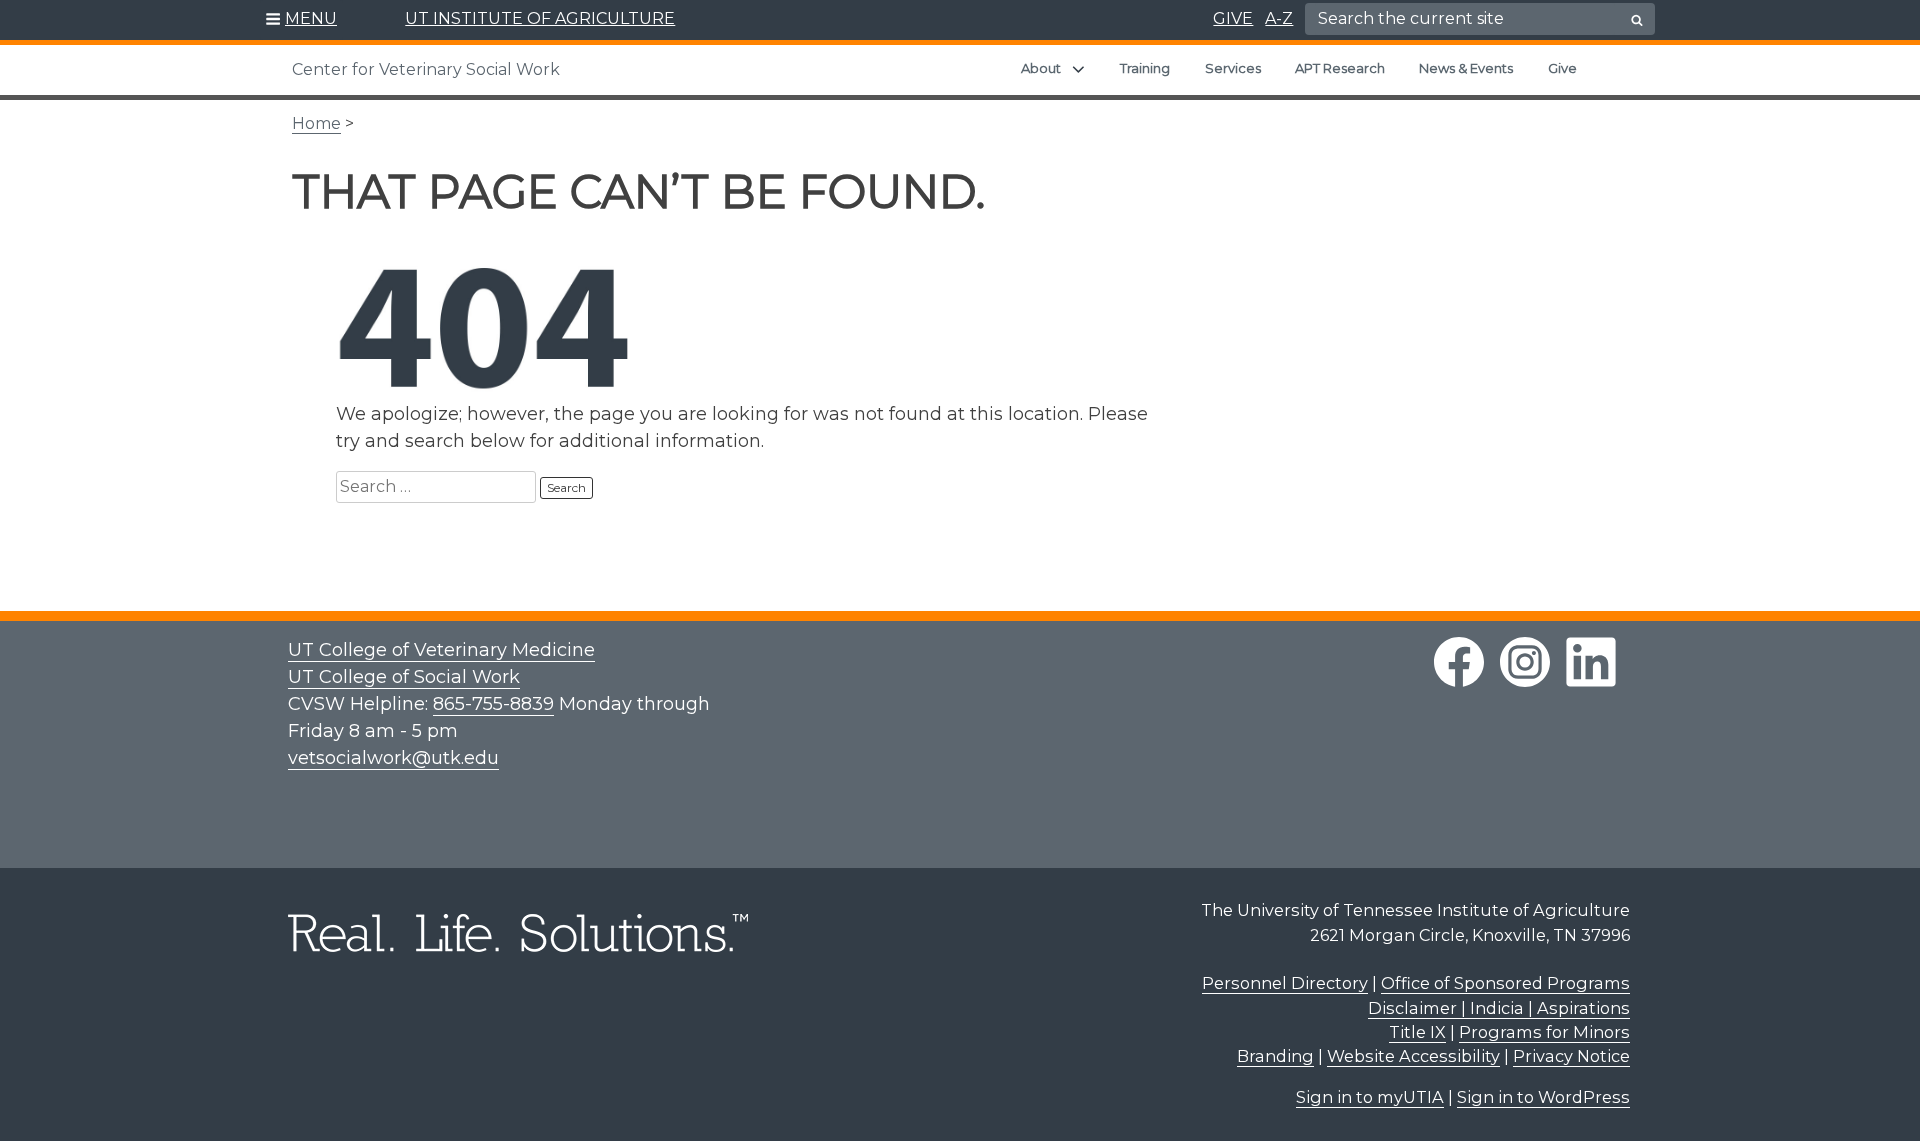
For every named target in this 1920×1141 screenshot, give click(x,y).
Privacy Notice (1571, 1056)
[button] (301, 20)
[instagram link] (1525, 662)
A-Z (1279, 18)
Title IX (1417, 1032)
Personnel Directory (1285, 983)
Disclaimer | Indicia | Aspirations (1499, 1008)
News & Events (1466, 68)
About (1041, 68)
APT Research (1340, 68)
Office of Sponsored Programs (1505, 983)
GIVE (1233, 18)
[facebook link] (1459, 662)
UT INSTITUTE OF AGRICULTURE (540, 18)
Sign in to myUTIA (1370, 1097)
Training (1145, 68)
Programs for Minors (1544, 1032)
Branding (1275, 1056)
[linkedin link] (1591, 662)
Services (1233, 68)
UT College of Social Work (404, 677)
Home (316, 123)
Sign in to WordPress (1543, 1097)
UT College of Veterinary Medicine (441, 650)
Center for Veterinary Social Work (426, 69)
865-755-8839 (493, 704)
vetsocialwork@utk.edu (393, 758)
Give (1562, 68)
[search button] (1637, 20)
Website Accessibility (1413, 1056)
